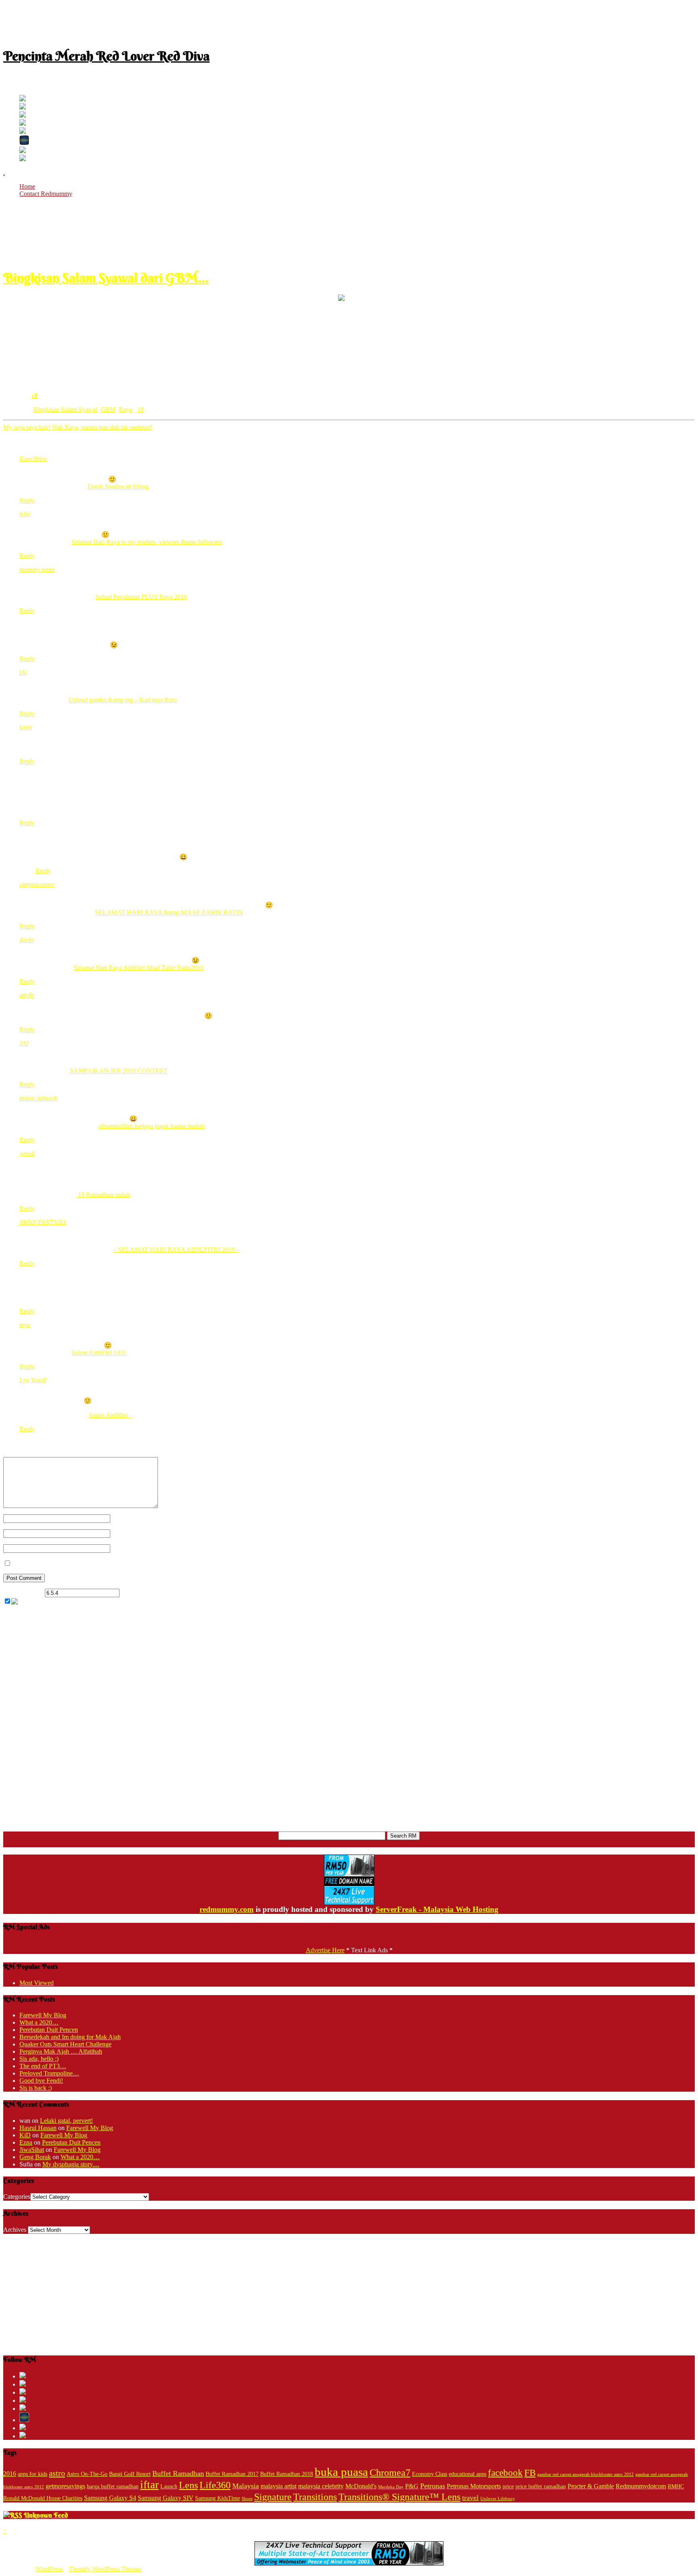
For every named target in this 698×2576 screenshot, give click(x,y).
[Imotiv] (23, 151)
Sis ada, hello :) (39, 2059)
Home (27, 186)
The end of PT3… (43, 2066)
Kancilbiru (33, 459)
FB (530, 2473)
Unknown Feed (46, 2515)
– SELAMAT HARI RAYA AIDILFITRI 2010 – (176, 1250)
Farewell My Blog (43, 2015)
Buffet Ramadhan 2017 (232, 2474)
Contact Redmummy (46, 194)
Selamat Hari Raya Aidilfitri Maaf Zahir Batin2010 (139, 968)
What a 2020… (39, 2022)
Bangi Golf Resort (130, 2474)
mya (25, 1325)
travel (470, 2498)
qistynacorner (37, 884)
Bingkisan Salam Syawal (65, 409)
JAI (24, 1043)
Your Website (127, 1548)
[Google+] (23, 115)
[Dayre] (23, 159)
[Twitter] (23, 99)
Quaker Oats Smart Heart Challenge (65, 2044)
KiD (25, 2135)
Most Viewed (37, 1983)
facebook (505, 2473)
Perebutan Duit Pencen (49, 2030)
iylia (25, 514)
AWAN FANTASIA (43, 1222)
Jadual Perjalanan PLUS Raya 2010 (141, 597)
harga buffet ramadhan (113, 2487)
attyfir (27, 995)
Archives (15, 2230)
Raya (125, 409)
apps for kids (33, 2474)
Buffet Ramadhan (178, 2473)
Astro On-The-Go (87, 2474)
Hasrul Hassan (38, 2128)
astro (57, 2473)
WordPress (49, 2569)
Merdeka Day (391, 2487)
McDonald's (361, 2486)
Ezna (26, 2142)
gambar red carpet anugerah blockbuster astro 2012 (586, 2474)
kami (26, 727)
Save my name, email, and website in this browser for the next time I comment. (113, 1563)
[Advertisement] (349, 21)
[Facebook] (23, 107)
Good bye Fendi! (41, 2081)
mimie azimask (38, 1098)
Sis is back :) (36, 2088)
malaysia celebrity (321, 2486)
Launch (169, 2487)
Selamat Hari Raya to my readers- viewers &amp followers (147, 542)
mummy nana (37, 569)
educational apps (468, 2474)
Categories (17, 2196)
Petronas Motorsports (474, 2486)
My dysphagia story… (71, 2164)
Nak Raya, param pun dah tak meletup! (102, 427)
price (508, 2487)
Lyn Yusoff (33, 1380)
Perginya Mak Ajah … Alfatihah (61, 2051)
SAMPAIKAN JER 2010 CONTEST (119, 1071)
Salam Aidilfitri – (111, 1415)
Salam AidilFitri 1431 (99, 1353)
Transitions (315, 2497)
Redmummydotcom (641, 2486)
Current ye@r (23, 1593)
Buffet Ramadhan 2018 (287, 2474)
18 (35, 395)
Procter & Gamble (591, 2486)
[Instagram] (23, 131)
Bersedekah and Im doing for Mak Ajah (70, 2037)
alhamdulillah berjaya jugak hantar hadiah (152, 1126)
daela (26, 940)
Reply (27, 500)
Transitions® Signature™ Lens (399, 2497)
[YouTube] (23, 123)
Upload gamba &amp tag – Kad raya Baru (123, 700)
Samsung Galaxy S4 (110, 2498)
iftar (149, 2485)
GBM (108, 409)
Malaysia (246, 2486)
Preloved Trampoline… (49, 2073)
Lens (188, 2485)
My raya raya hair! (27, 427)
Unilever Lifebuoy (498, 2499)
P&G (412, 2486)
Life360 (215, 2485)
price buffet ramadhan (541, 2487)
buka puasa (341, 2472)
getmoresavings (65, 2486)
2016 (10, 2474)
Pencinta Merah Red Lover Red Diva (106, 56)
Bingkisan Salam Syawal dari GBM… (106, 278)
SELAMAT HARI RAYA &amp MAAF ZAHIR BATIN (169, 912)
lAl (23, 672)
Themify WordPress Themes (105, 2569)
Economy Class (430, 2474)
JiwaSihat (32, 2150)
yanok (27, 1153)
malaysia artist (279, 2486)
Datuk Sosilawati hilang (118, 487)
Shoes (247, 2499)
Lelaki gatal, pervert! (66, 2121)
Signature (273, 2497)
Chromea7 (390, 2472)
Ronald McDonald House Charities (43, 2498)
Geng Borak (35, 2157)
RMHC (676, 2487)
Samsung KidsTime (218, 2498)
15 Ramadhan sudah (103, 1195)
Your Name (125, 1518)
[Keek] (24, 143)
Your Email (125, 1533)
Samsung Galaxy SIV (166, 2498)
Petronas (433, 2486)
